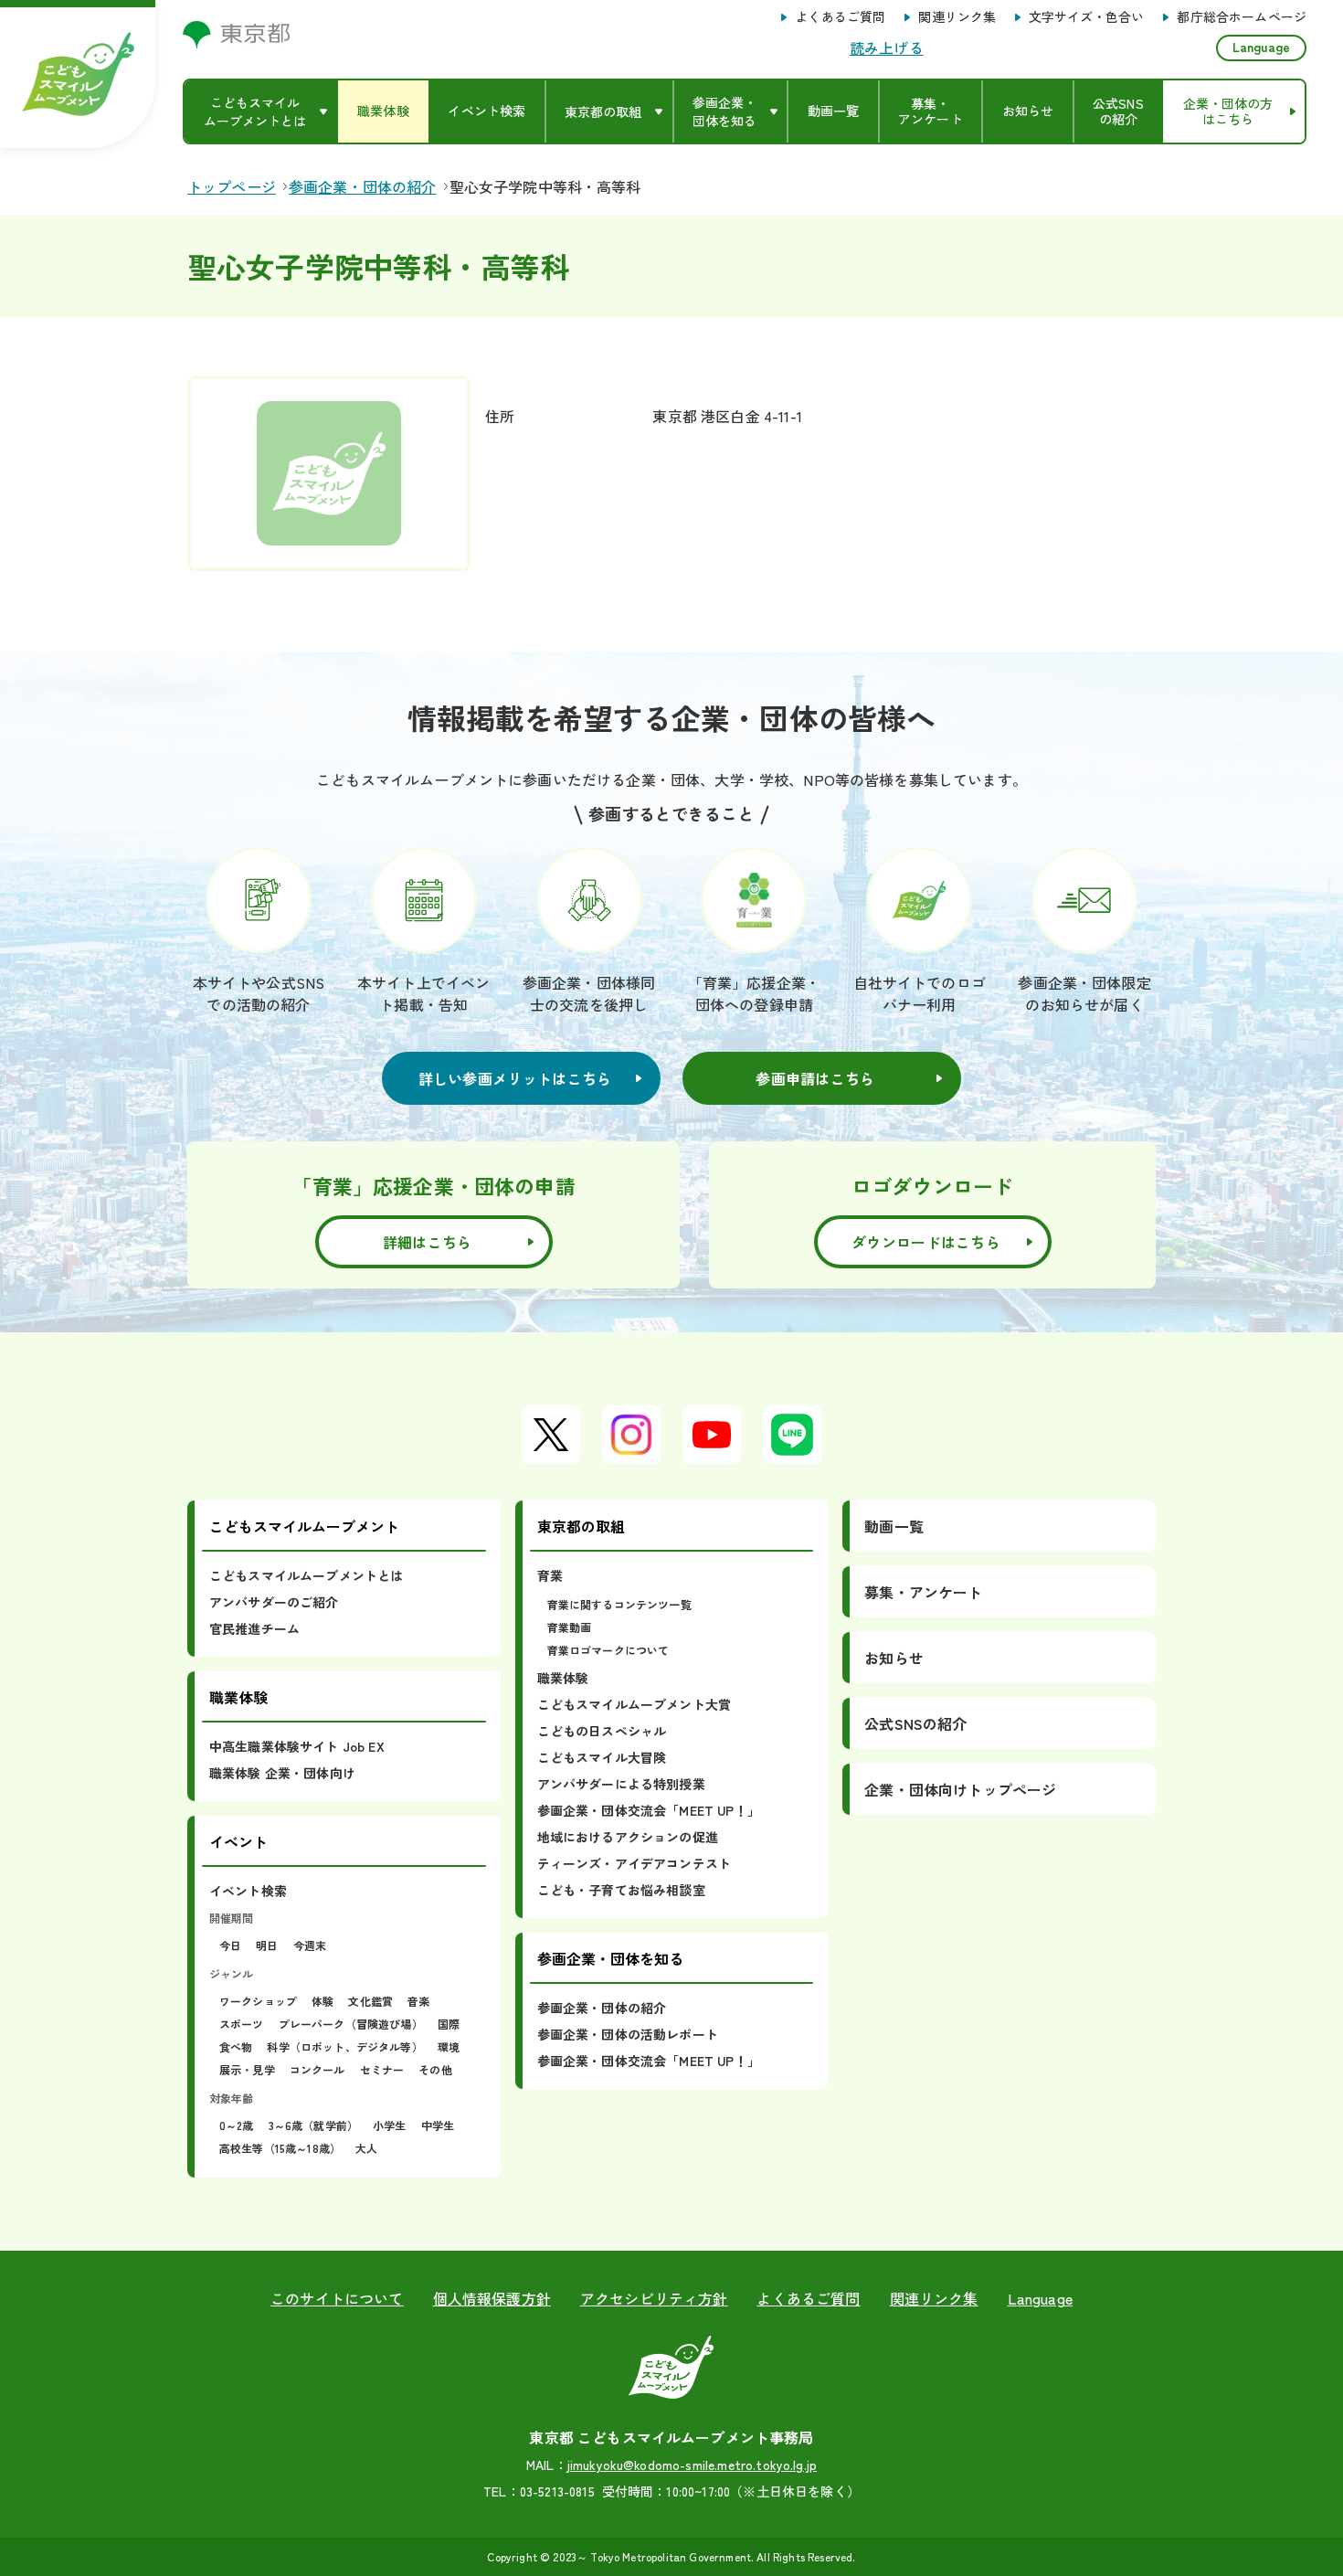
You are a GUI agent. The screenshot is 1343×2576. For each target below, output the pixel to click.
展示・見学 (247, 2069)
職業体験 (563, 1678)
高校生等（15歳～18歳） (280, 2148)
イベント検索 (248, 1891)
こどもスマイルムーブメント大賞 (634, 1704)
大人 (366, 2148)
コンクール (317, 2069)
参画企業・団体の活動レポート (628, 2034)
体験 (323, 2001)
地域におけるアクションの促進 (628, 1837)
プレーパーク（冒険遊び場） (351, 2024)
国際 (449, 2024)
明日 (267, 1945)
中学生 (438, 2125)
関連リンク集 (957, 17)
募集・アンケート (923, 1592)
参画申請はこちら (815, 1078)
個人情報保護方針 (492, 2298)
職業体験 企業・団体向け (282, 1773)
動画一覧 (894, 1526)
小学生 (389, 2125)
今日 (230, 1945)
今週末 (310, 1945)
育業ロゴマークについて (608, 1650)
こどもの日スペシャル (602, 1731)
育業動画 (570, 1627)
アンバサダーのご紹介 (274, 1602)
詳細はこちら (428, 1242)
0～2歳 (237, 2125)
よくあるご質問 (840, 17)
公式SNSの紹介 (915, 1723)
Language (1261, 47)
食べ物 (236, 2046)
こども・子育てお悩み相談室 (621, 1890)
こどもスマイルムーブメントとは (306, 1575)
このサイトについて (337, 2298)
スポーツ (242, 2024)
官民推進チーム (254, 1628)
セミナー (382, 2069)
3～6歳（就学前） (313, 2125)
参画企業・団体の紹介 (602, 2008)
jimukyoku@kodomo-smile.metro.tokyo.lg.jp (692, 2465)
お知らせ (894, 1658)
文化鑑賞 (370, 2001)
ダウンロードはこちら (926, 1242)
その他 (435, 2069)
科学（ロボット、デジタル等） (344, 2046)
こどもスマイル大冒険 (602, 1757)
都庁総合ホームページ (1242, 17)
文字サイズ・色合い (1086, 17)
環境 (449, 2046)
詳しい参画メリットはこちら (515, 1078)
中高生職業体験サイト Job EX (297, 1746)
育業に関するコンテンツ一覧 (619, 1604)
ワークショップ (258, 2001)
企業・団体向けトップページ (960, 1789)
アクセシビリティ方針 (654, 2298)
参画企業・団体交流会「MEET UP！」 (649, 1810)
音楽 (418, 2001)
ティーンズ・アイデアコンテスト (634, 1863)
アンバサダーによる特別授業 (621, 1784)
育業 (550, 1575)
